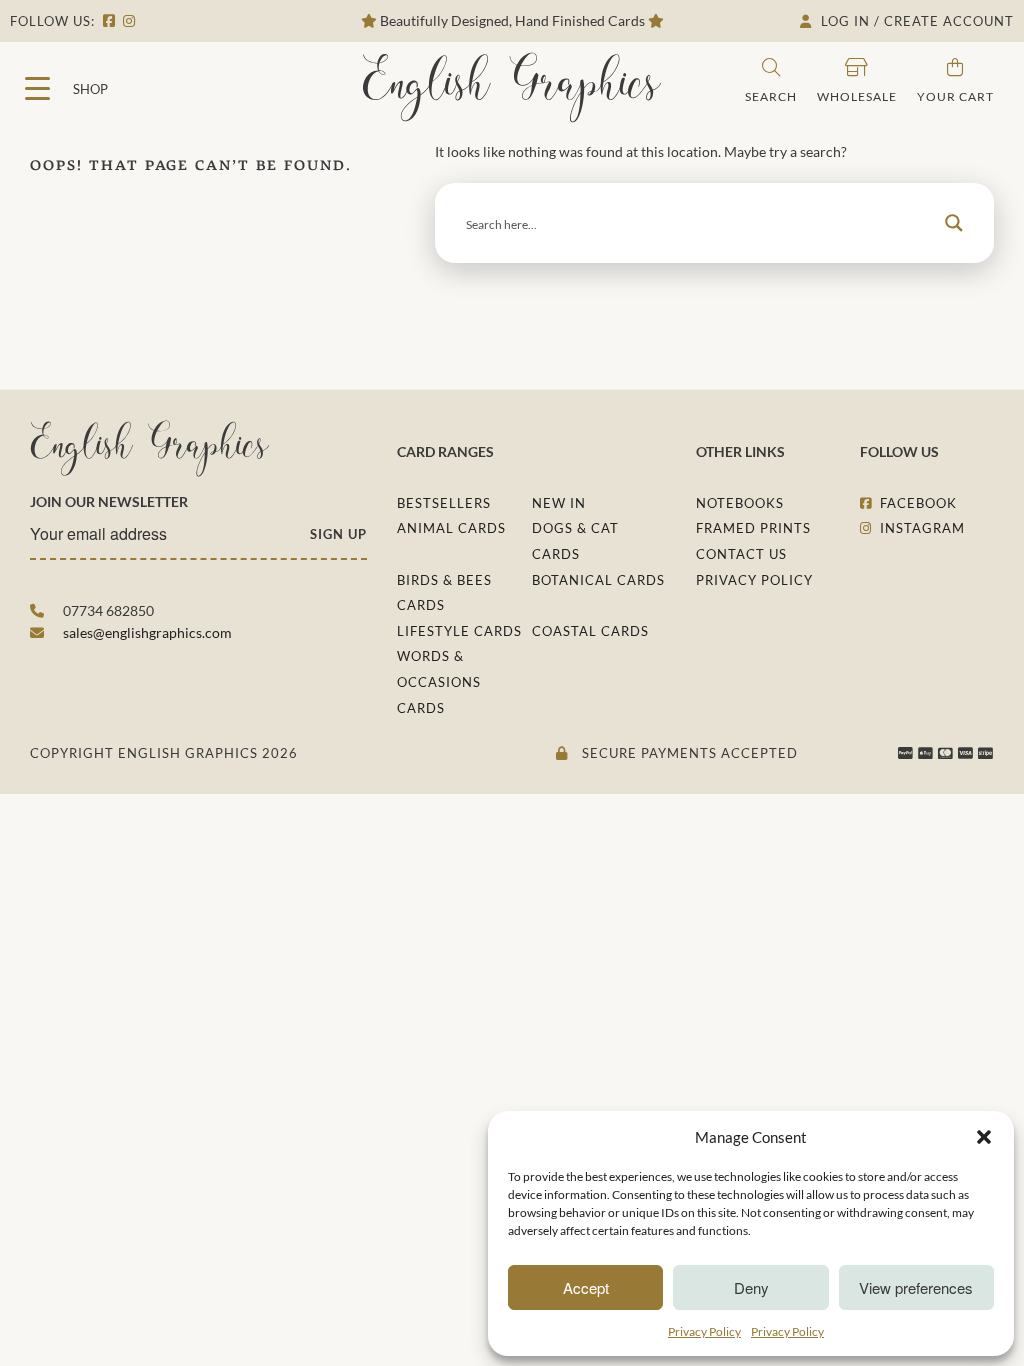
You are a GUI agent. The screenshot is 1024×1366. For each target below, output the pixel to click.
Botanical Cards (598, 580)
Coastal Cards (590, 631)
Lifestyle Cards (459, 631)
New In (559, 503)
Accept (586, 1287)
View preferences (916, 1287)
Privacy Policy (704, 1331)
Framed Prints (753, 528)
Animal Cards (451, 528)
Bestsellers (444, 503)
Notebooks (740, 503)
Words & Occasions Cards (439, 681)
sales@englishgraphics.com (147, 632)
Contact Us (741, 554)
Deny (751, 1287)
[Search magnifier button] (954, 223)
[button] (984, 1137)
